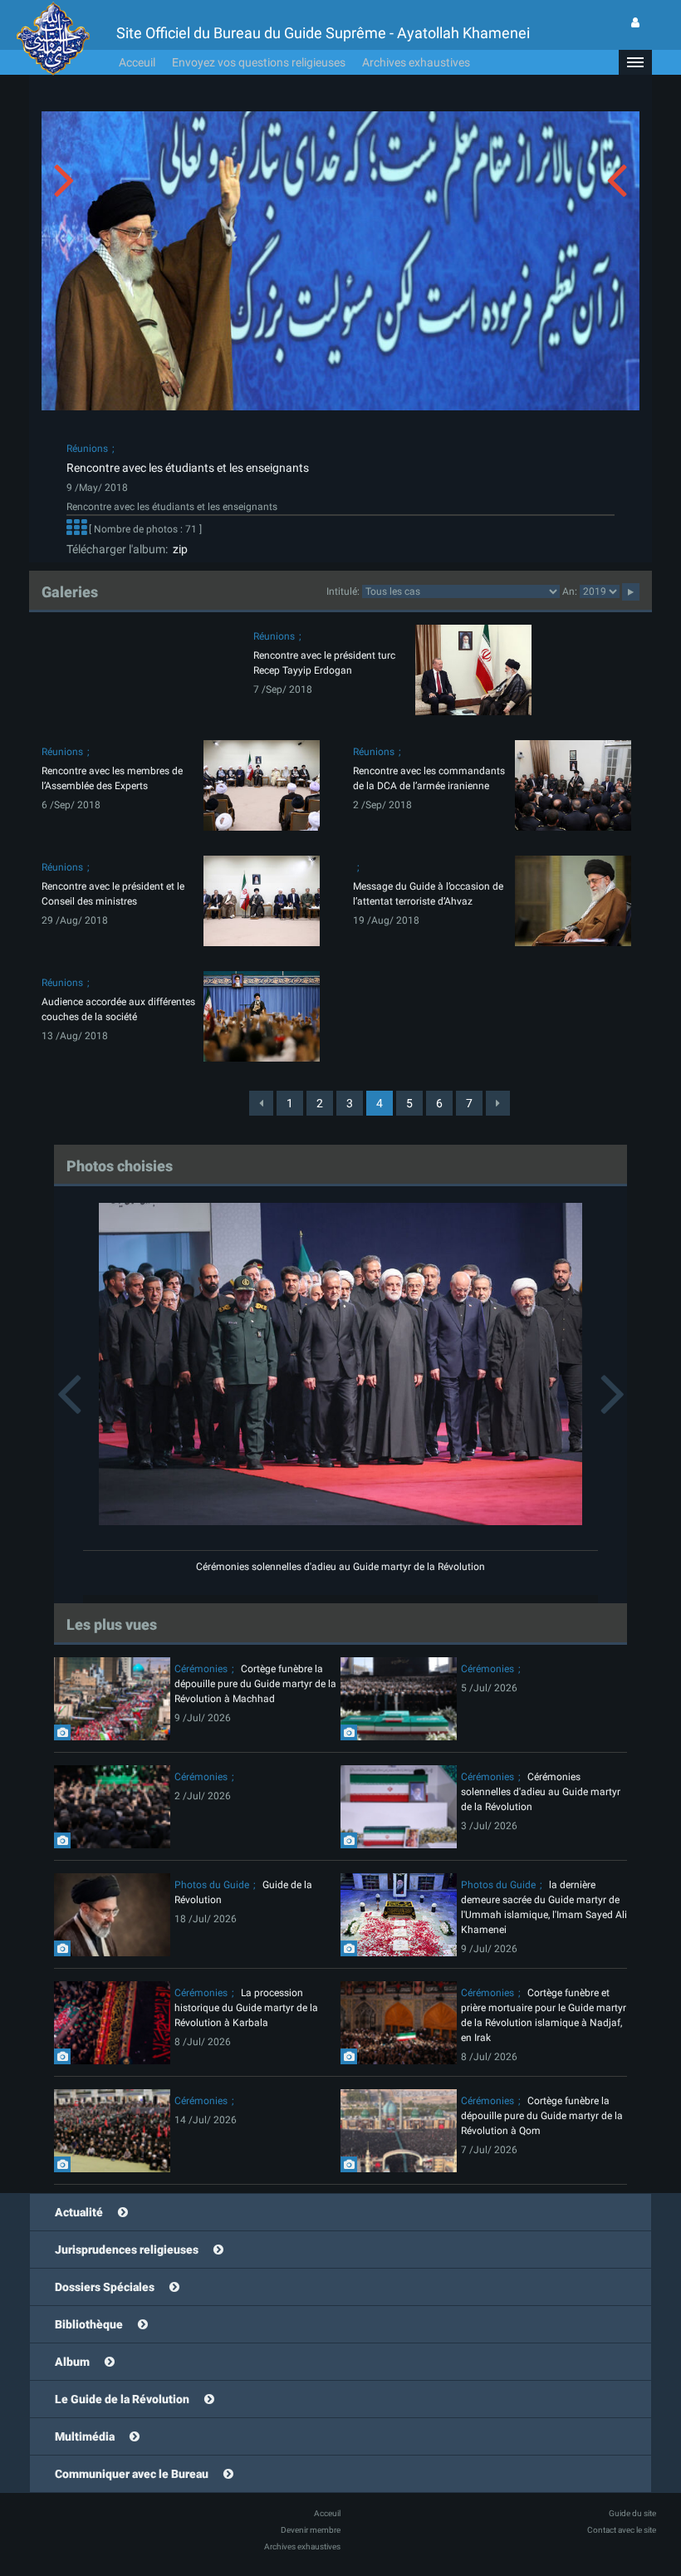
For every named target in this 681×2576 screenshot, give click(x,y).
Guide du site (632, 2513)
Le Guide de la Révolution (122, 2399)
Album (72, 2362)
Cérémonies (201, 1669)
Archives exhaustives (416, 62)
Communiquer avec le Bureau (132, 2474)
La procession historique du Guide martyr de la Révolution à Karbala (246, 2008)
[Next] (498, 1103)
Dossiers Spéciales (105, 2287)
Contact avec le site (622, 2530)
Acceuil (137, 62)
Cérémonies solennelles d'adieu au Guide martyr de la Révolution (340, 1567)
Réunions (87, 449)
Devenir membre (311, 2530)
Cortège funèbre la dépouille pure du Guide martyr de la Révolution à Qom (542, 2116)
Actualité (79, 2212)
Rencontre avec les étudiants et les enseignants (188, 468)
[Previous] (261, 1103)
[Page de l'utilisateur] (635, 22)
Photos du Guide (212, 1885)
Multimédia (85, 2436)
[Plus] (76, 529)
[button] (635, 62)
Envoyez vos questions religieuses (259, 62)
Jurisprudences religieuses (127, 2250)
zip (178, 549)
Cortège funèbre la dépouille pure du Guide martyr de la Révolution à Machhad (255, 1684)
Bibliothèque (89, 2324)
